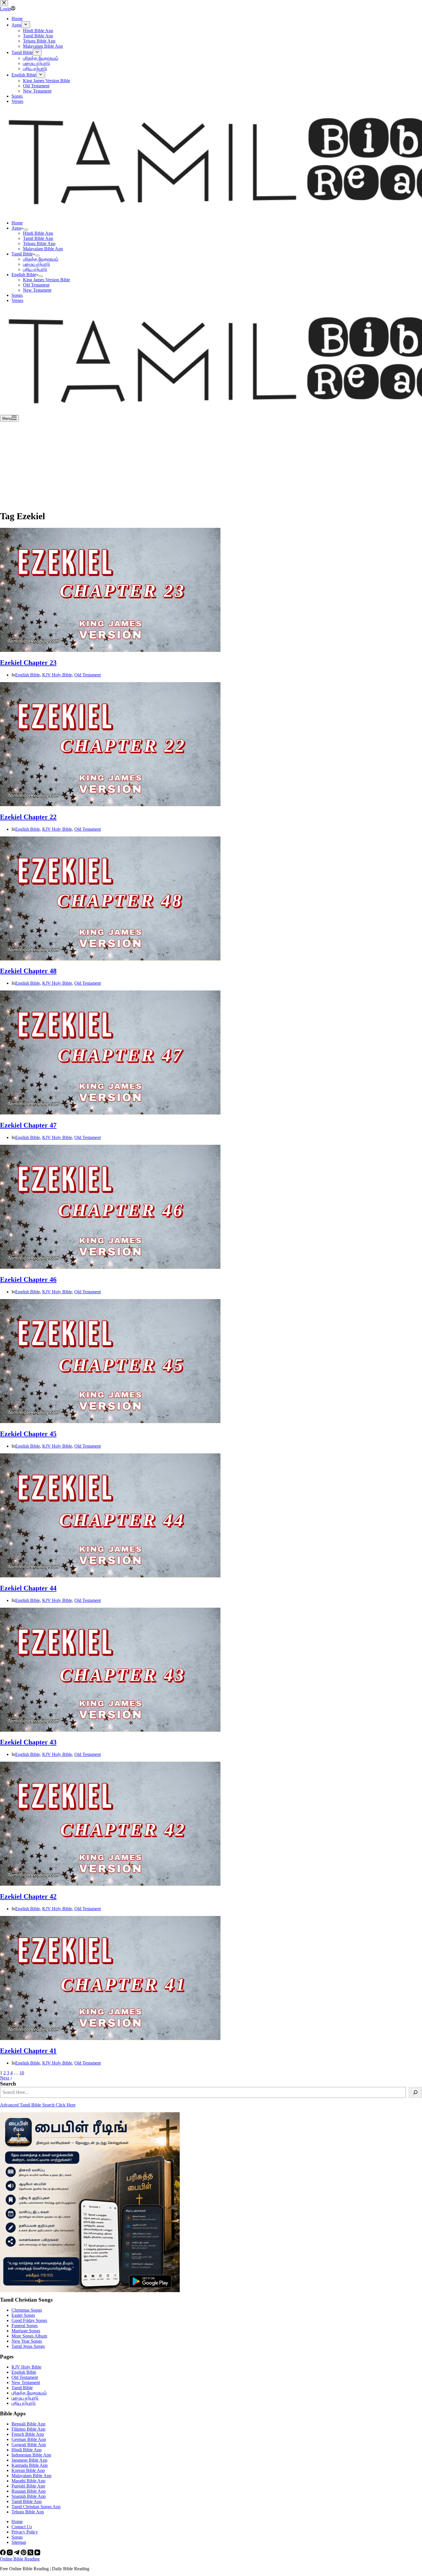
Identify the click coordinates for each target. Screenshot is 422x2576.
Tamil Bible (22, 254)
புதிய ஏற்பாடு (35, 269)
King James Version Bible (47, 280)
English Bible (24, 275)
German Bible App (29, 2439)
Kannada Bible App (30, 2465)
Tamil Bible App (38, 238)
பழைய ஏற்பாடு (36, 264)
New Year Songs (27, 2341)
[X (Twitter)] (31, 2554)
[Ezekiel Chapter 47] (110, 1113)
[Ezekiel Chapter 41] (110, 2039)
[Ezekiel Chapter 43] (110, 1730)
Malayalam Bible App (43, 249)
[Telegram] (17, 2554)
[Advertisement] (211, 465)
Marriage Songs (26, 2331)
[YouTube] (37, 2554)
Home (17, 223)
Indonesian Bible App (31, 2455)
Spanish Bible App (29, 2496)
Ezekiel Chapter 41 (28, 2051)
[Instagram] (10, 2554)
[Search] (415, 2092)
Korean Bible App (28, 2470)
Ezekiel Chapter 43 (28, 1742)
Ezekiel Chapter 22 (28, 817)
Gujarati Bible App (29, 2445)
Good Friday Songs (29, 2320)
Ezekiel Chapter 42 (28, 1896)
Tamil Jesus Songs (28, 2346)
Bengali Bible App (28, 2424)
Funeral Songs (25, 2326)
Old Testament (36, 285)
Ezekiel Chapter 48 (28, 971)
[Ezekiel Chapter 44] (110, 1576)
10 (22, 2073)
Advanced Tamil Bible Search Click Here (38, 2105)
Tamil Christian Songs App (36, 2507)
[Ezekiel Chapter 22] (110, 805)
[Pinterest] (24, 2554)
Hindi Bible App (38, 233)
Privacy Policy (25, 2532)
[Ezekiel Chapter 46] (110, 1267)
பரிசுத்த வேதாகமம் (41, 259)
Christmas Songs (27, 2310)
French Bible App (28, 2434)
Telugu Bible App (39, 244)
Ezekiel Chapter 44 (28, 1588)
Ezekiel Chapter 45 (28, 1434)
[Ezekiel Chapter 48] (110, 959)
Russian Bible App (29, 2491)
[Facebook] (3, 2554)
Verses (17, 300)
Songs (17, 295)
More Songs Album (29, 2336)
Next (5, 2078)
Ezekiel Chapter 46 (28, 1280)
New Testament (37, 290)
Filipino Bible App (28, 2429)
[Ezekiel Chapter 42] (110, 1884)
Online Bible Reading (20, 2559)
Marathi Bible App (28, 2481)
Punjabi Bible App (28, 2486)
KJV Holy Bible (57, 675)
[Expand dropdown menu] (26, 230)
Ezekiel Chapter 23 (28, 663)
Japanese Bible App (29, 2460)
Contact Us (22, 2527)
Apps (16, 228)
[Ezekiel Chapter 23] (110, 650)
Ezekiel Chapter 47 (28, 1125)
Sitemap (19, 2542)
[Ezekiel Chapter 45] (110, 1422)
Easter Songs (23, 2315)
